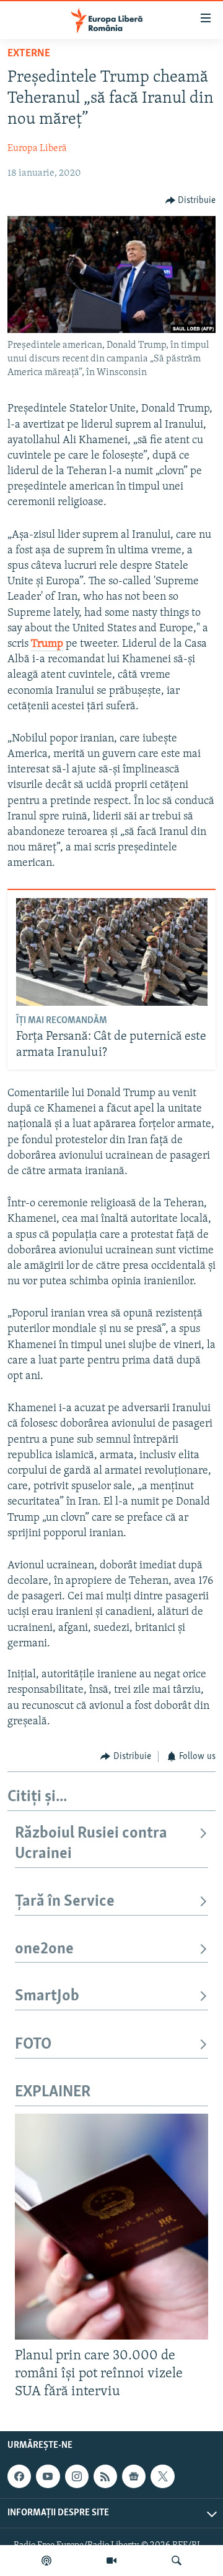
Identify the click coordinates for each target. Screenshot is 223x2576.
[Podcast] (46, 2561)
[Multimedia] (111, 2561)
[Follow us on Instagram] (77, 2476)
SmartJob (47, 1996)
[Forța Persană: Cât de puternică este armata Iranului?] (112, 952)
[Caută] (177, 2561)
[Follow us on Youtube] (48, 2476)
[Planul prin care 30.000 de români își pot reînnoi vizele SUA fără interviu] (111, 2227)
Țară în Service (65, 1902)
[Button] (191, 201)
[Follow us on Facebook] (19, 2476)
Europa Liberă (37, 149)
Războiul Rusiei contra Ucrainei (91, 1843)
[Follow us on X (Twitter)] (162, 2476)
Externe (29, 54)
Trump (47, 644)
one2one (44, 1949)
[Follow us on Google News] (134, 2476)
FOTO (33, 2045)
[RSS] (105, 2476)
